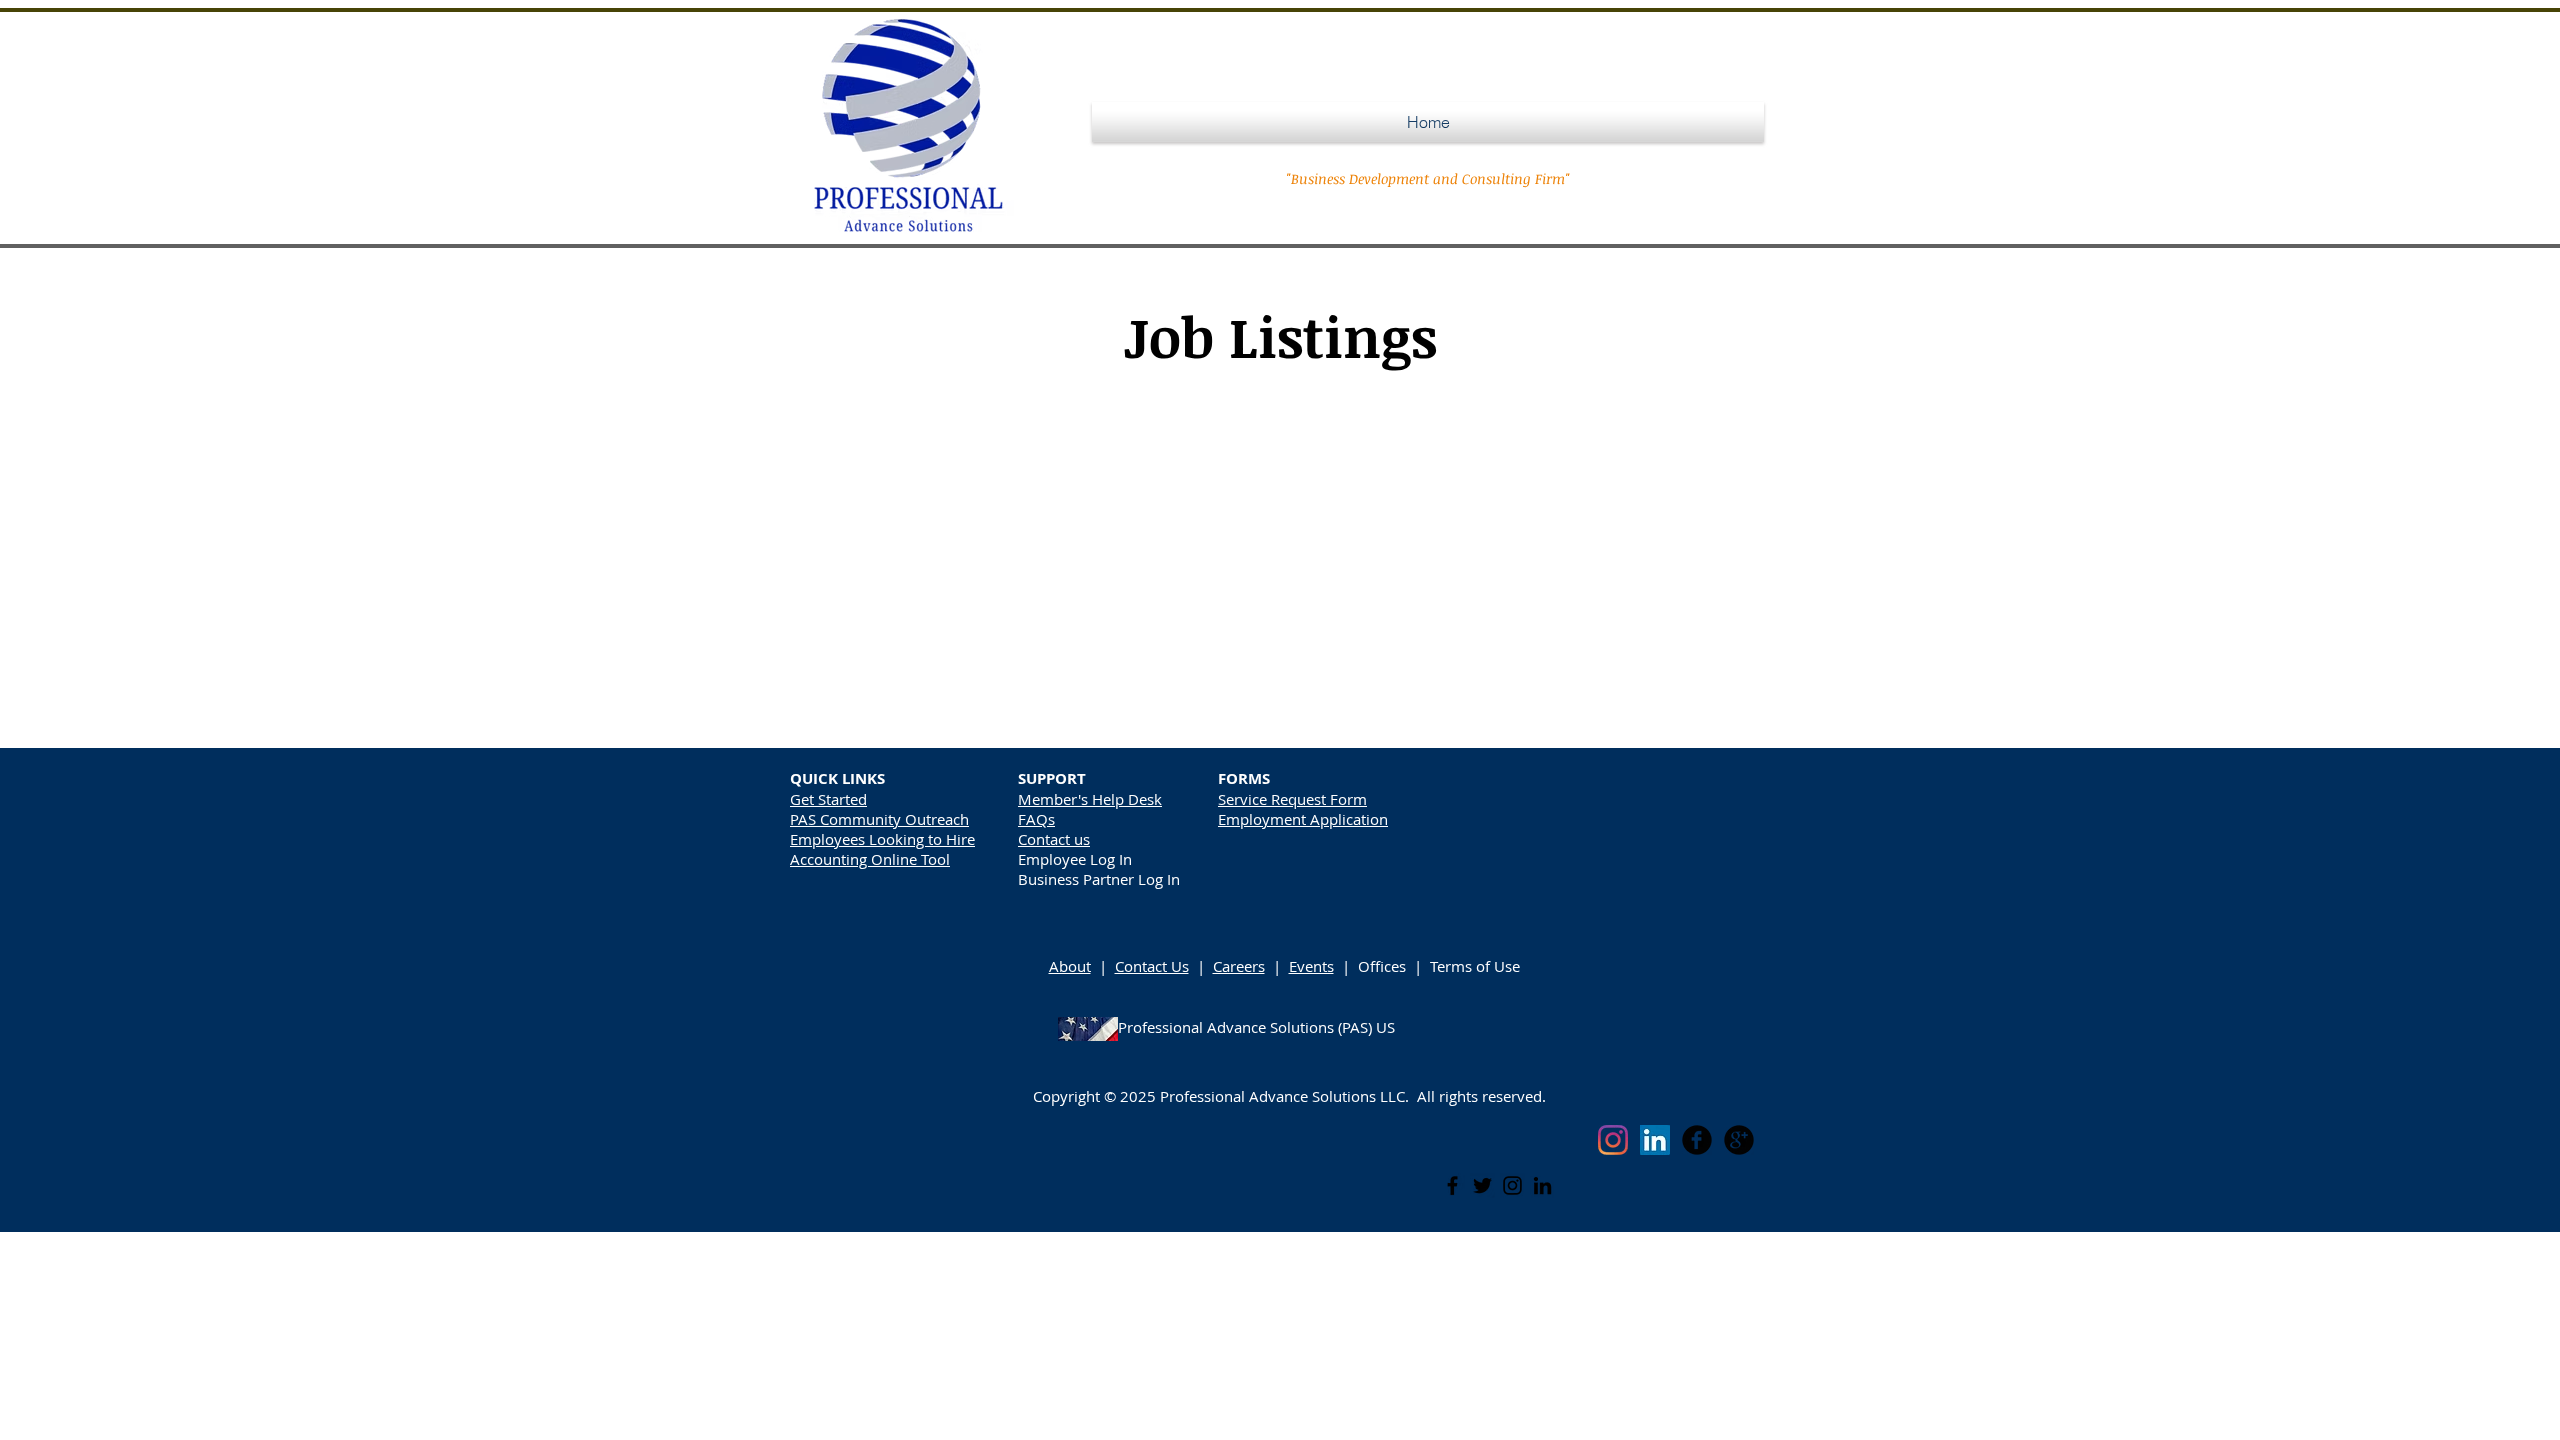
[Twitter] (1482, 1185)
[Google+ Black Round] (1739, 1140)
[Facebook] (1452, 1185)
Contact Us (1152, 966)
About (1070, 966)
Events (1311, 966)
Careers (1239, 966)
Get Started (828, 799)
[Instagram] (1512, 1185)
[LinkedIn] (1542, 1185)
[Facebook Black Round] (1697, 1140)
